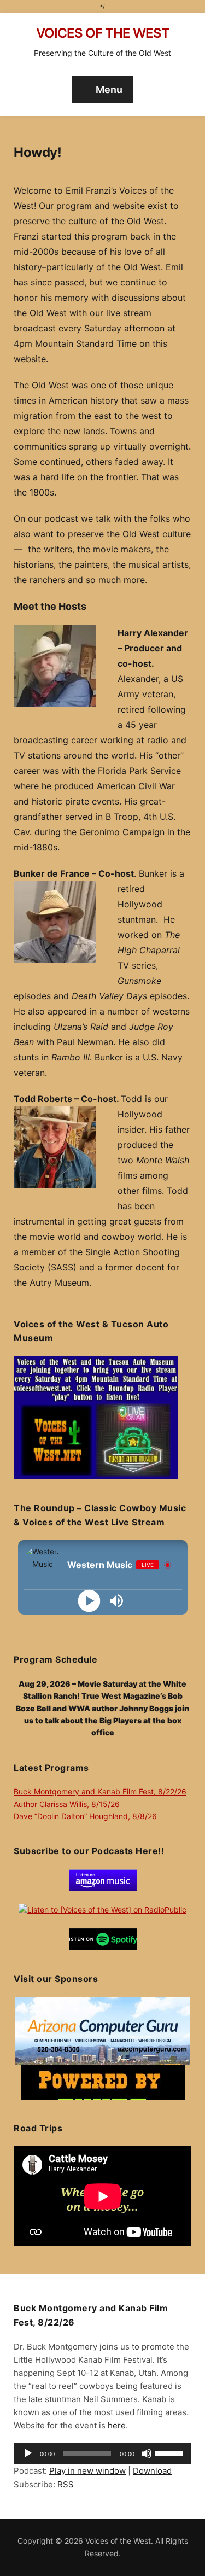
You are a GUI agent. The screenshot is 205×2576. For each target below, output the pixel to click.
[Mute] (147, 2453)
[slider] (171, 2452)
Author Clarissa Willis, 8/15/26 (67, 1804)
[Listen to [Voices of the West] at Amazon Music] (103, 1879)
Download (152, 2471)
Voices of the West (103, 33)
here (117, 2425)
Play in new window (87, 2471)
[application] (102, 2453)
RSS (66, 2484)
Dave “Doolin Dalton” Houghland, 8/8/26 (85, 1816)
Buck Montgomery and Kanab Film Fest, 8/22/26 (100, 1791)
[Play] (89, 1601)
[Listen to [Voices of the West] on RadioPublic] (102, 1909)
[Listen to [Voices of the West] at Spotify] (103, 1939)
